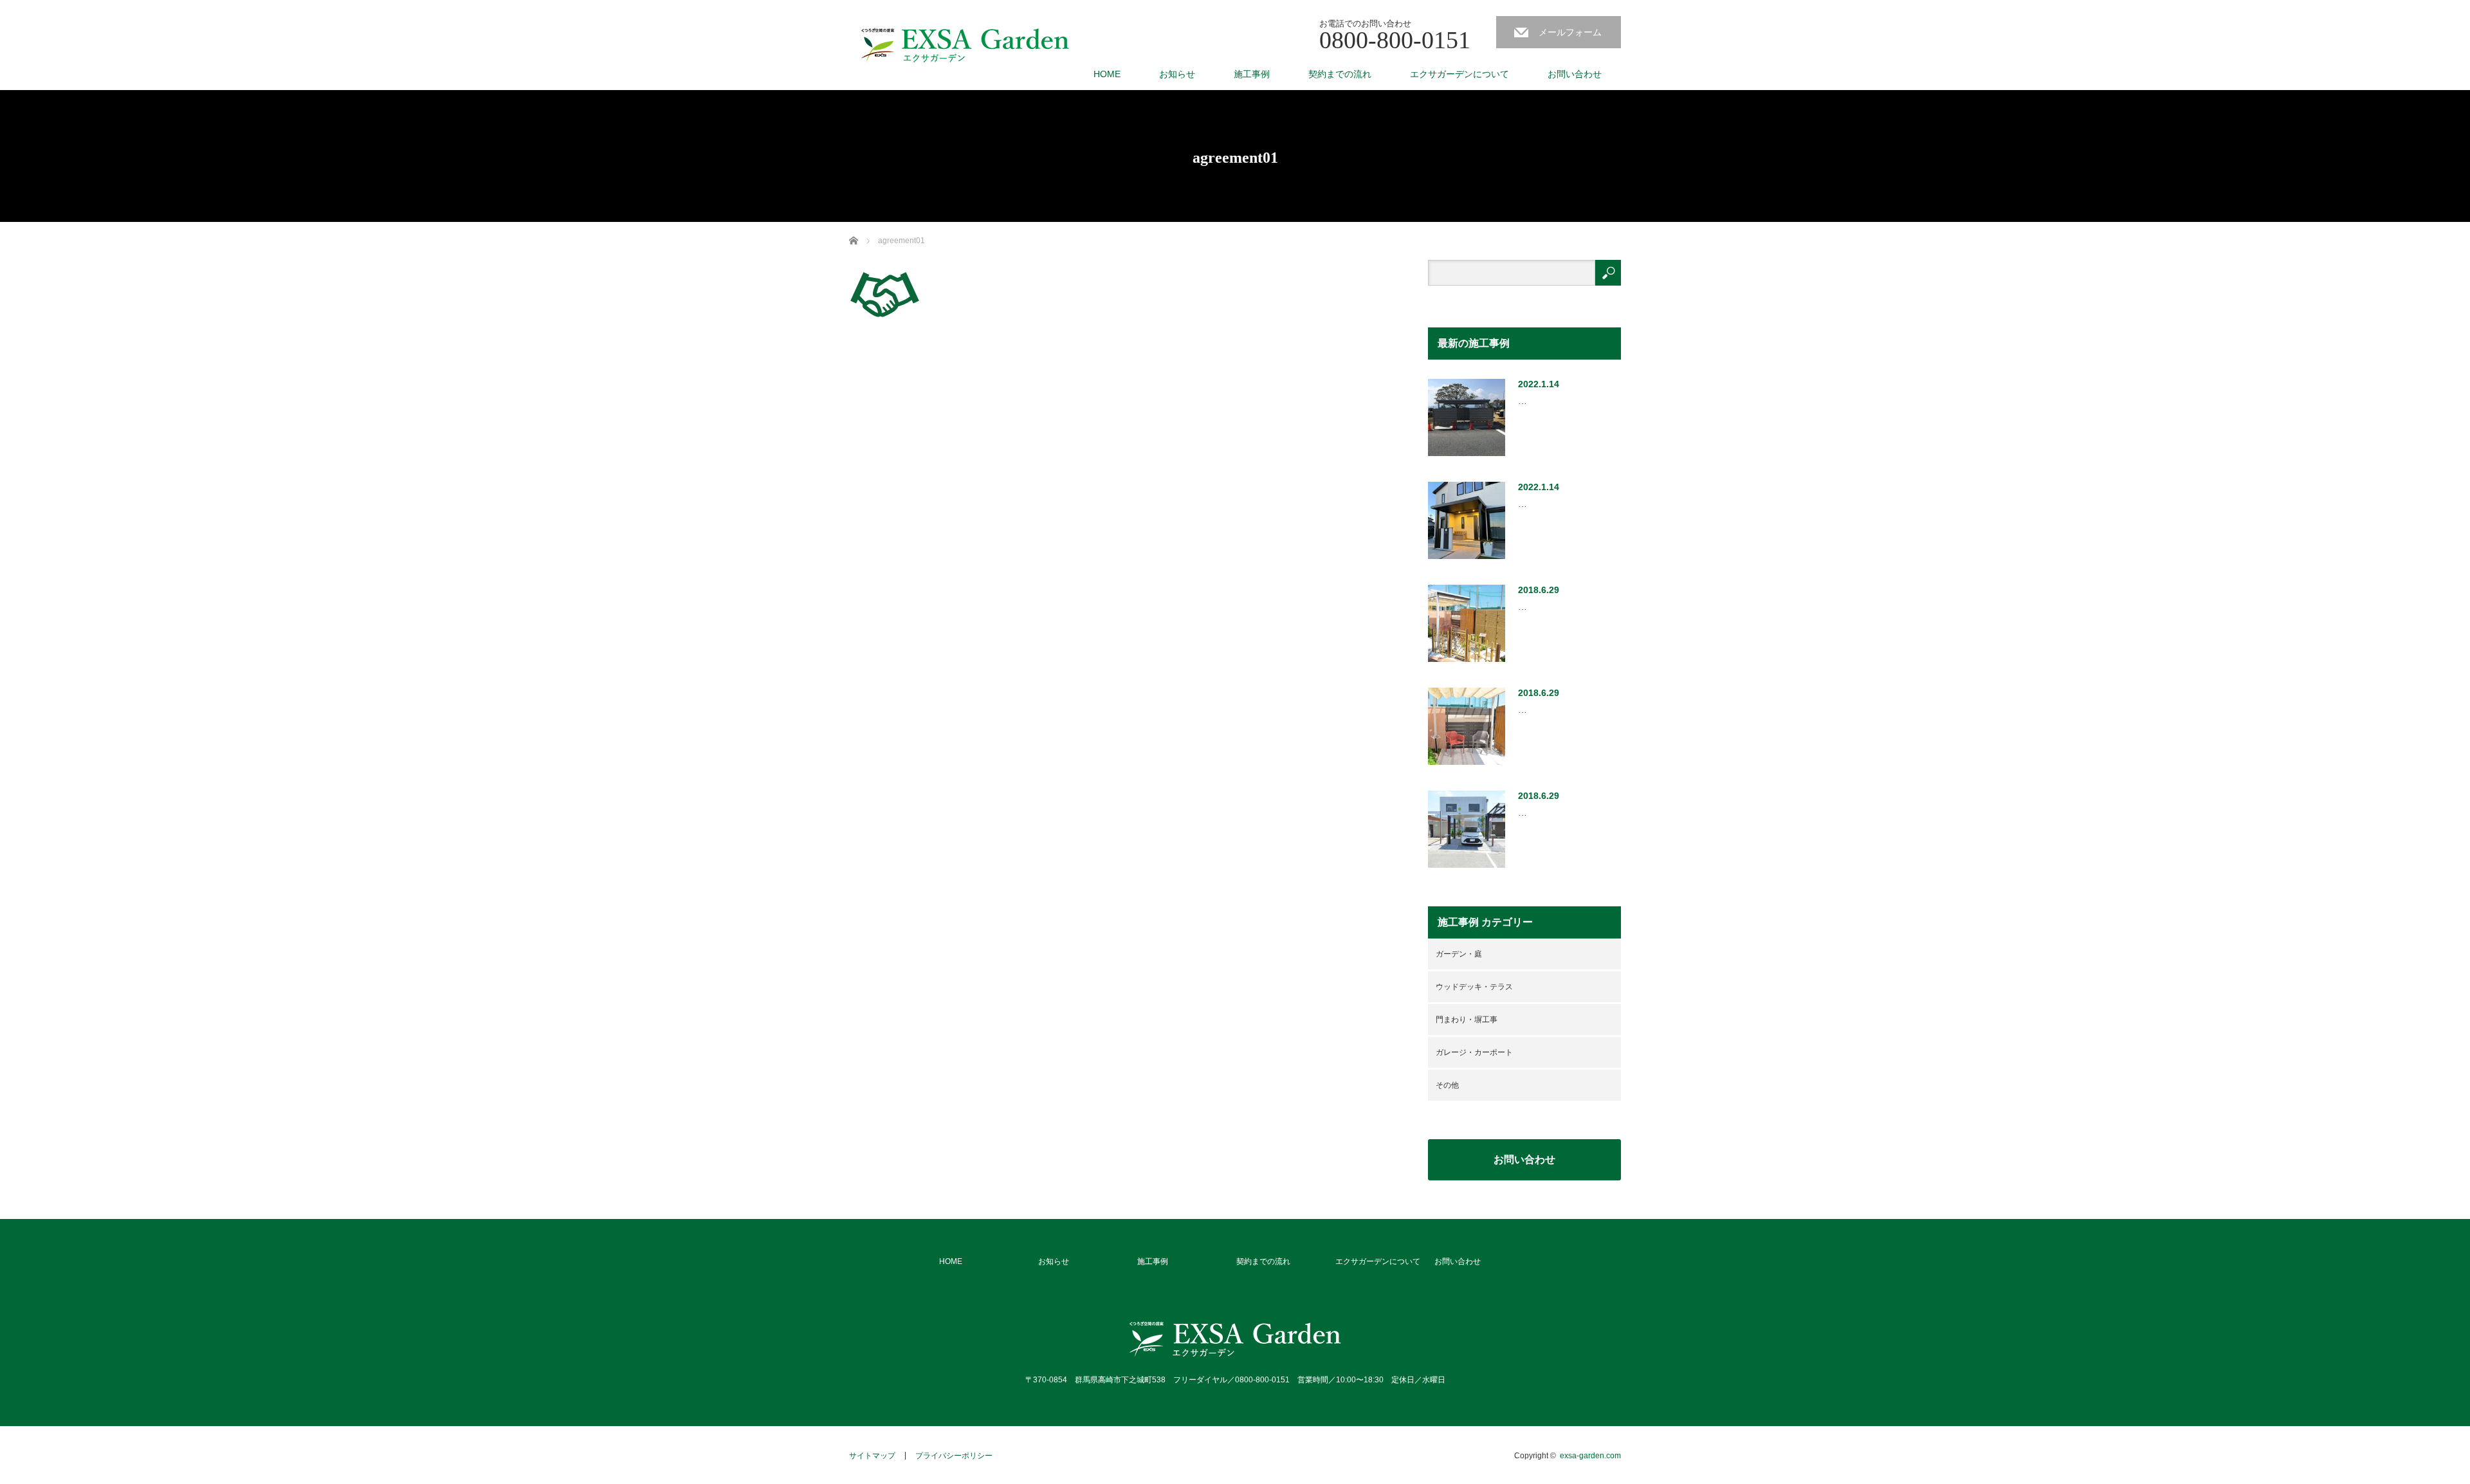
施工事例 (1252, 74)
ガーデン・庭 (1459, 954)
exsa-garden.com (1590, 1456)
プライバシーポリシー (954, 1456)
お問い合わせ (1575, 74)
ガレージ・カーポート (1474, 1052)
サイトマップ (872, 1456)
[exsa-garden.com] (965, 46)
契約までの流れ (1340, 74)
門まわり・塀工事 (1467, 1020)
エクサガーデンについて (1459, 74)
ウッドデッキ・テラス (1474, 987)
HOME (1107, 74)
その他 (1447, 1085)
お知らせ (1177, 74)
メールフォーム (1570, 32)
